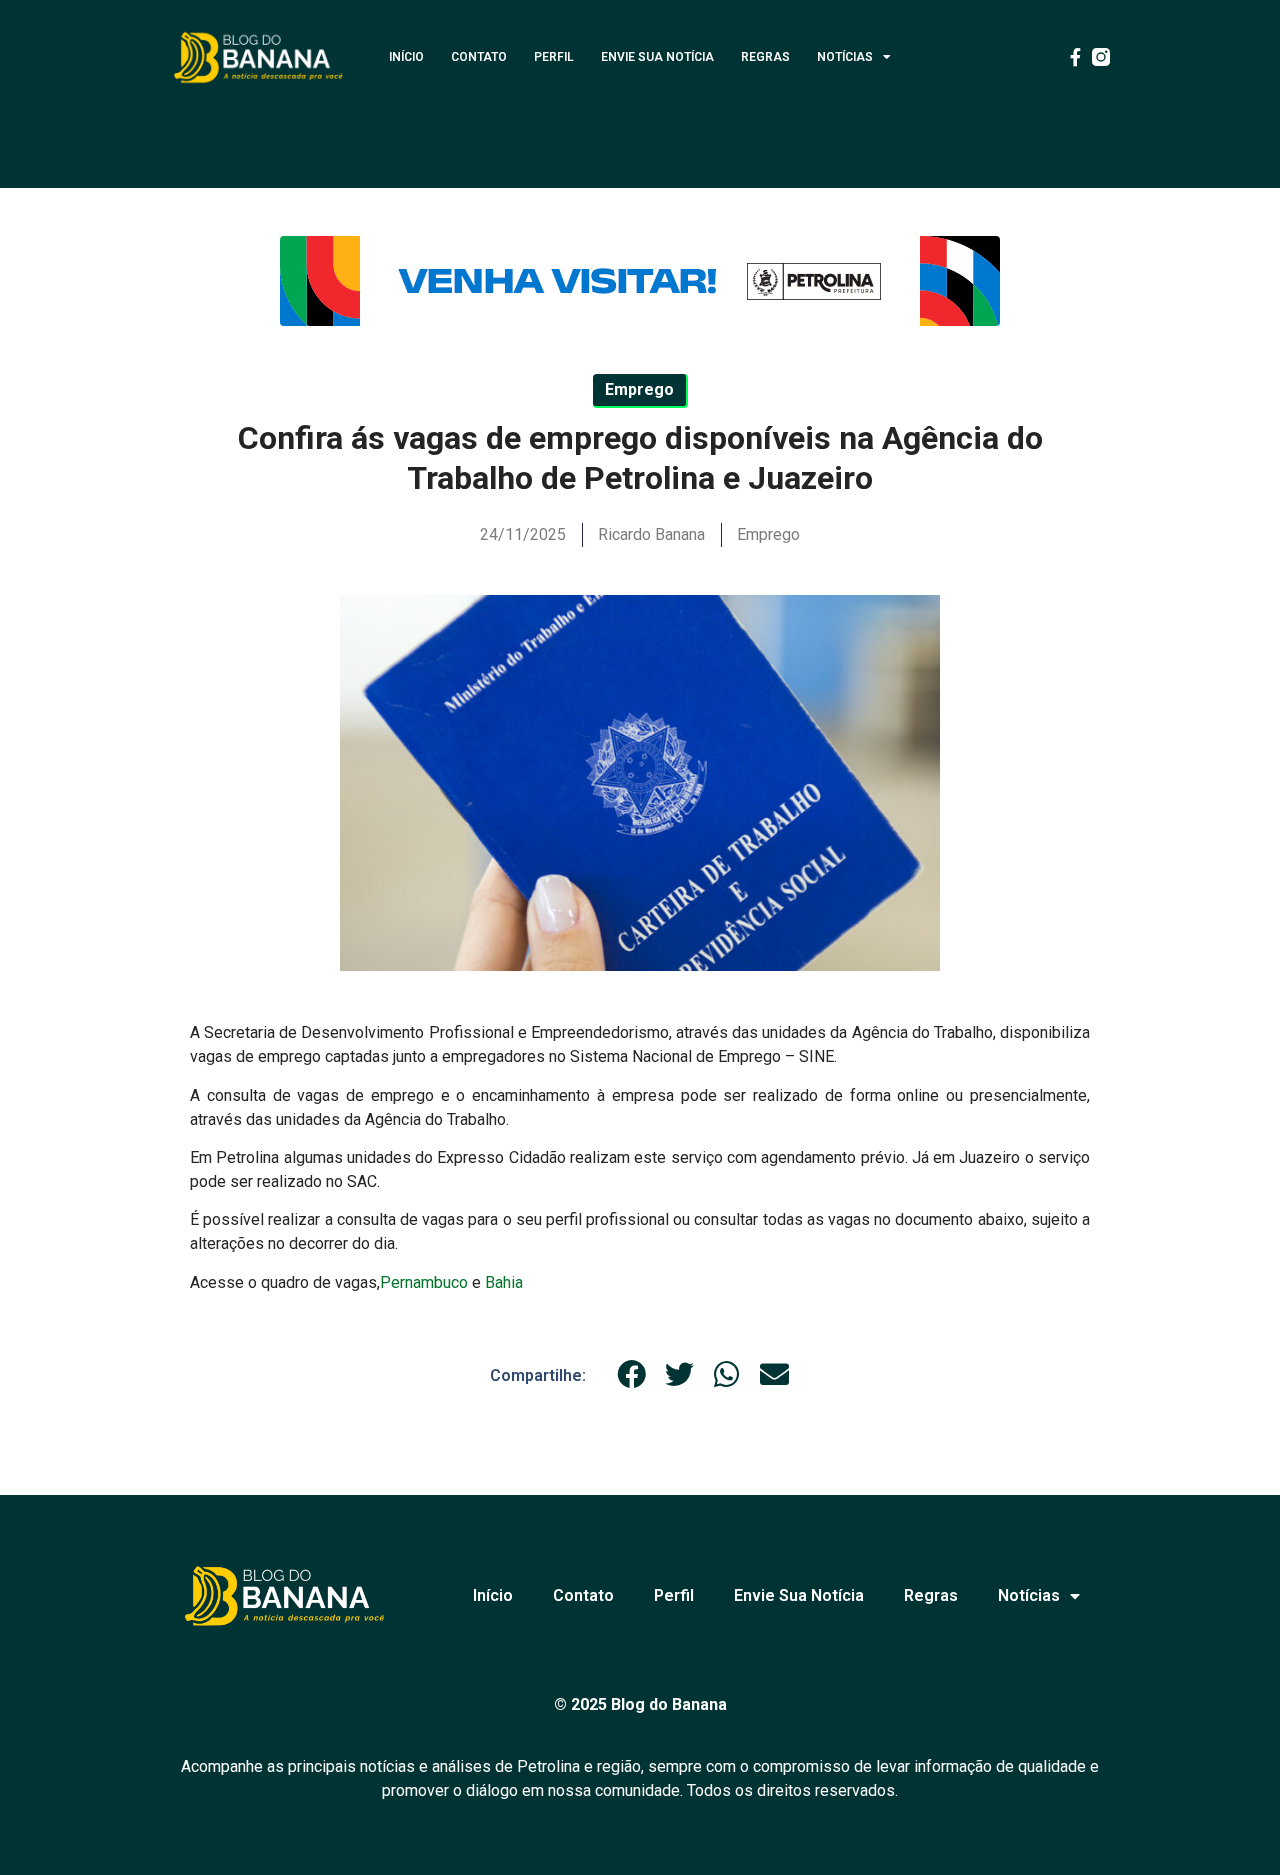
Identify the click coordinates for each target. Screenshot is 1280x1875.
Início (406, 57)
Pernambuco (424, 1282)
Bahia (504, 1282)
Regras (765, 57)
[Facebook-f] (1075, 57)
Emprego (768, 534)
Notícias (845, 57)
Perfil (554, 57)
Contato (479, 57)
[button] (632, 1375)
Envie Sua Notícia (657, 57)
